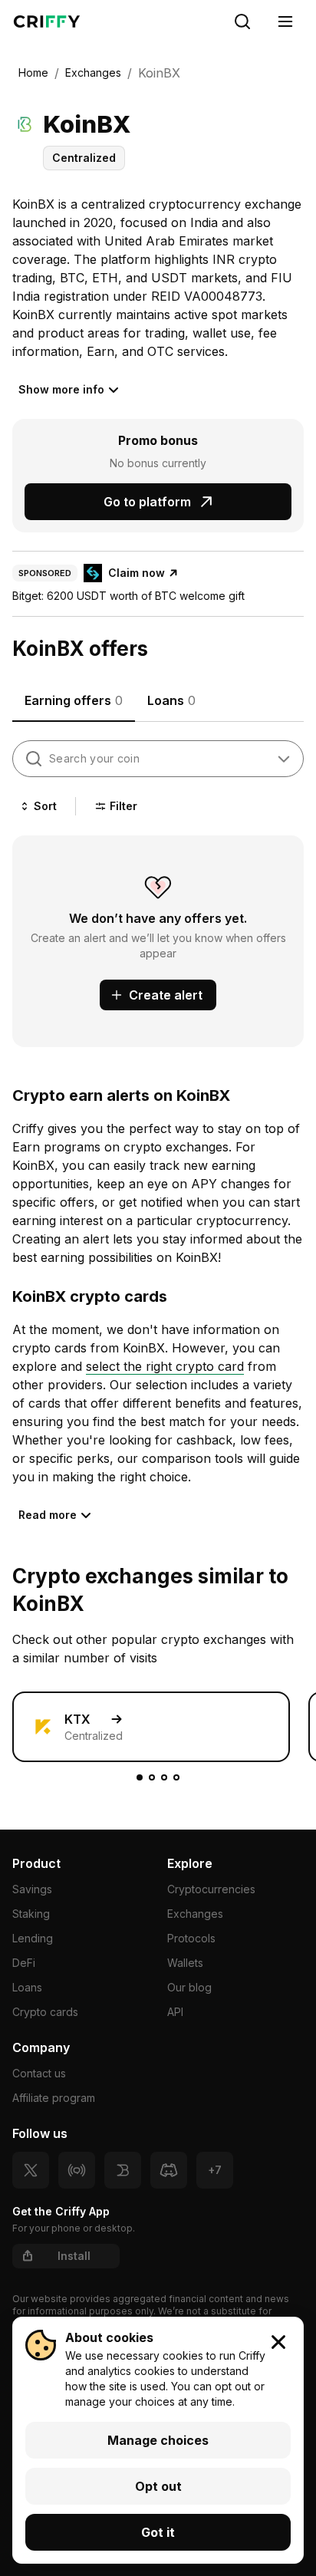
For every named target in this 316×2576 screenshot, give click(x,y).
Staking (31, 1914)
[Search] (242, 21)
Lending (33, 1938)
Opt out (158, 2486)
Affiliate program (54, 2098)
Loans (27, 1987)
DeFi (24, 1963)
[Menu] (285, 21)
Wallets (185, 1963)
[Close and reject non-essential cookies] (278, 2342)
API (175, 2012)
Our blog (189, 1987)
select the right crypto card (165, 1366)
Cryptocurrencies (211, 1889)
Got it (158, 2532)
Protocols (191, 1938)
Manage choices (158, 2440)
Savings (32, 1889)
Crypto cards (45, 2012)
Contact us (39, 2073)
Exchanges (195, 1914)
